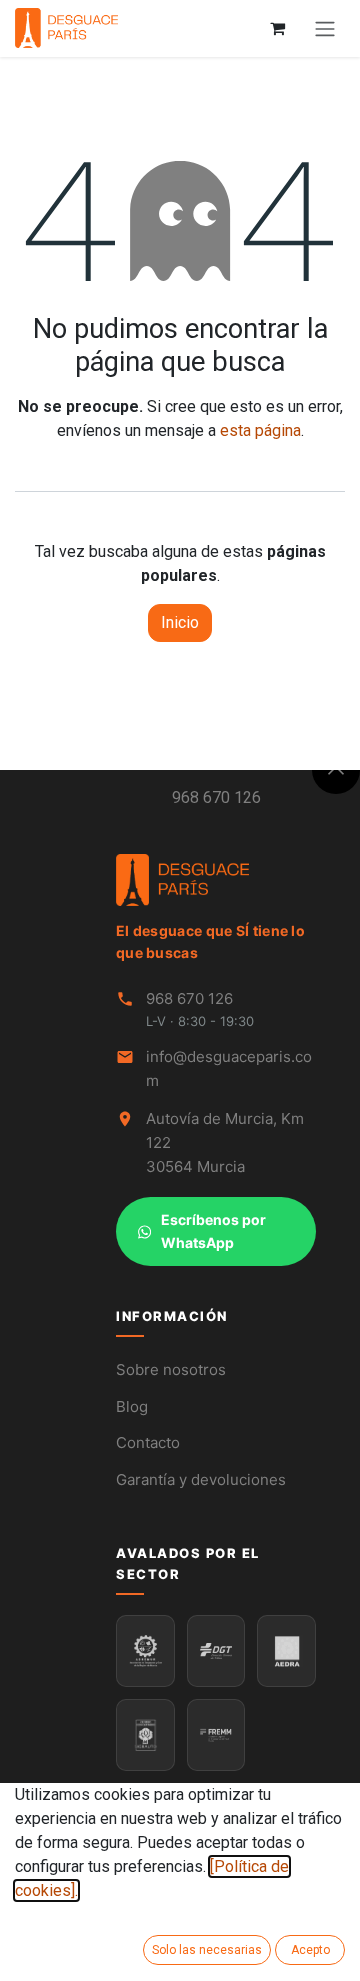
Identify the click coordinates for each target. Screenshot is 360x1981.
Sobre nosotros (171, 1369)
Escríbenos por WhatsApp (213, 1230)
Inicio (180, 622)
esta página (260, 430)
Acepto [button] (310, 1950)
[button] (336, 770)
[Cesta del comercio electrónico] (277, 28)
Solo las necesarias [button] (207, 1950)
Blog (132, 1406)
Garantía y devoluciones (201, 1479)
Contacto (148, 1442)
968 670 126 (216, 797)
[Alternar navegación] (325, 28)
